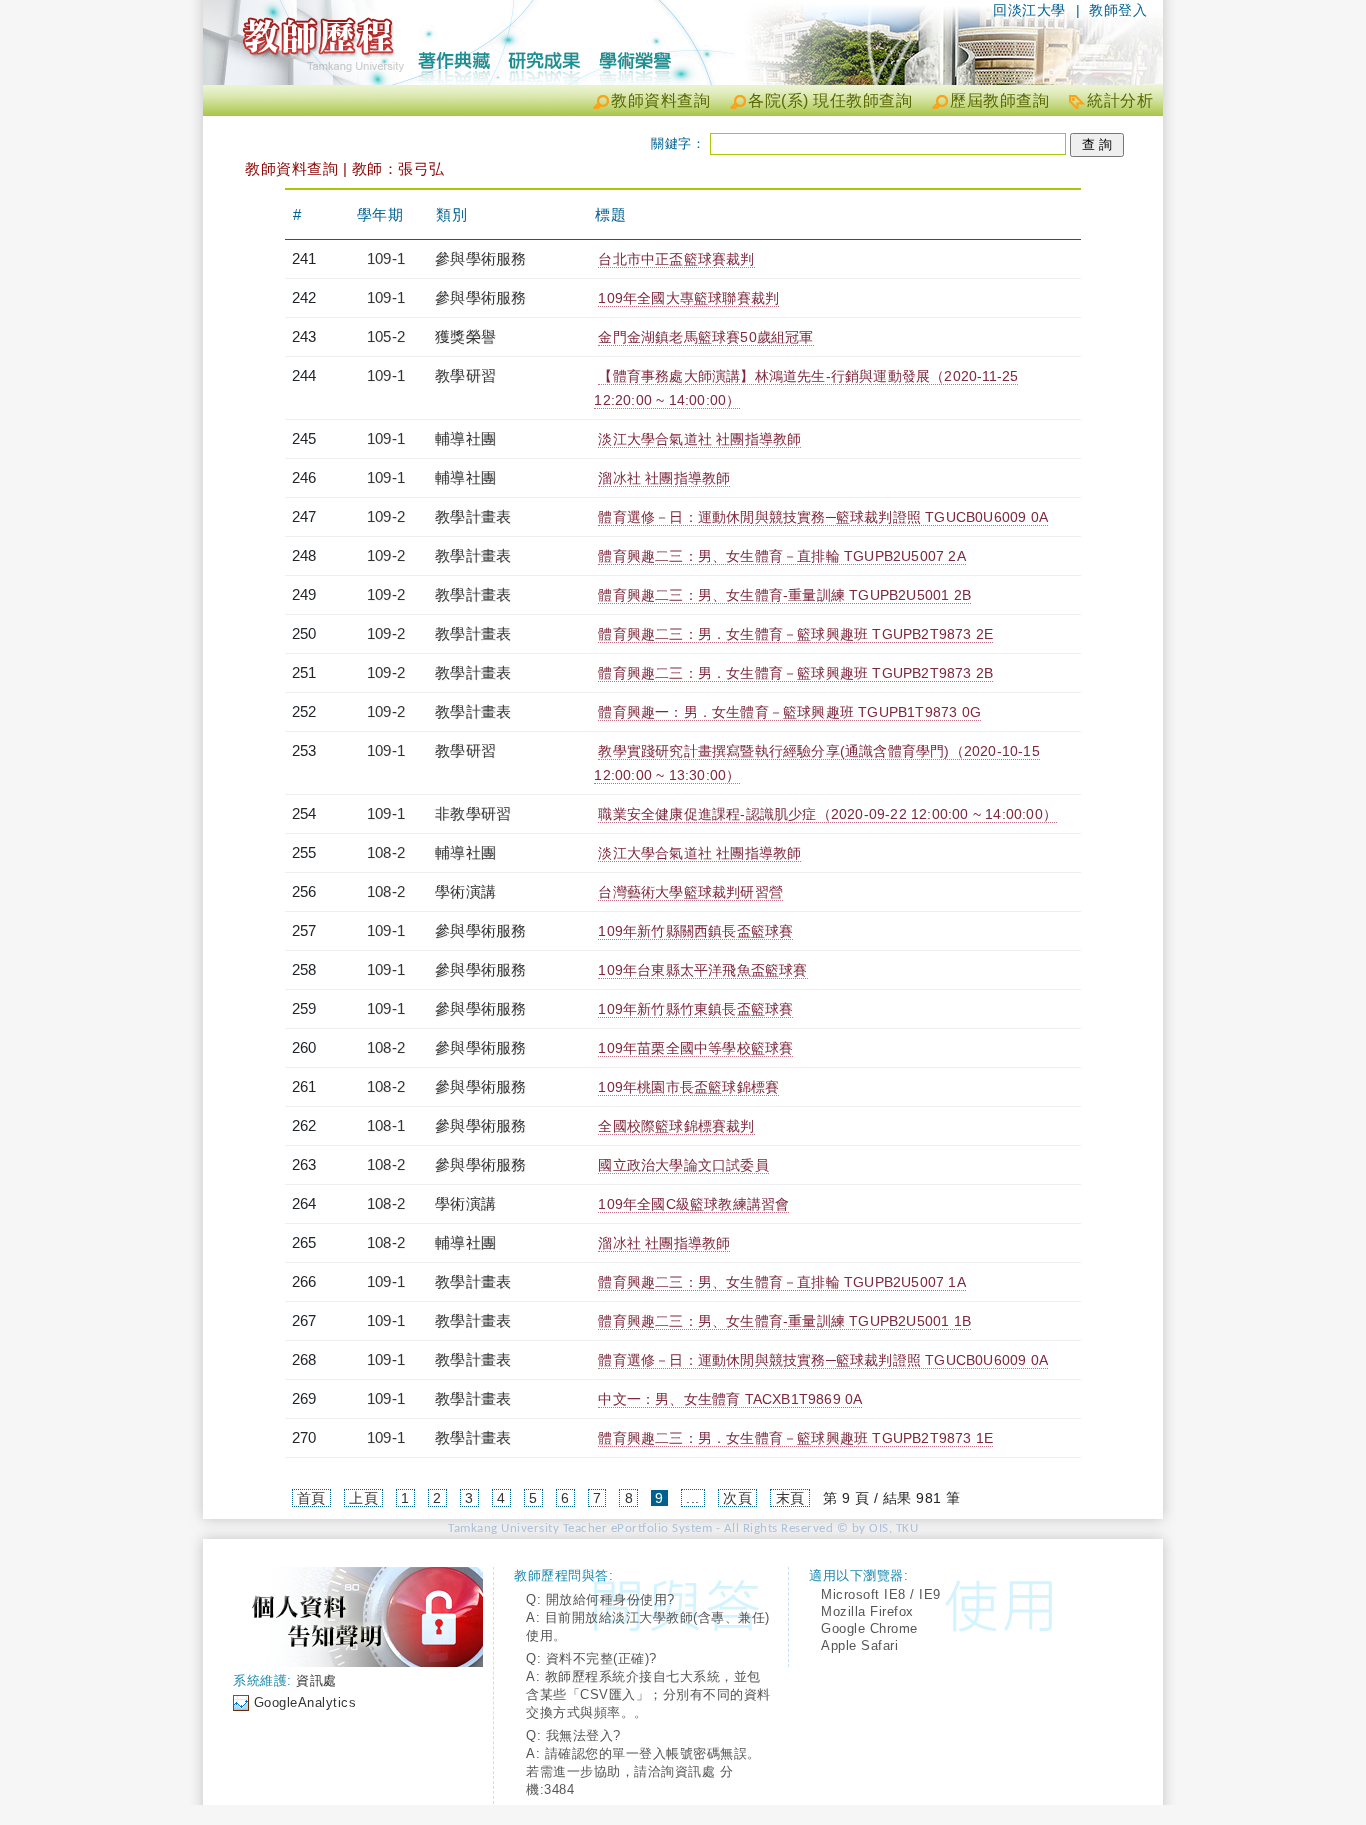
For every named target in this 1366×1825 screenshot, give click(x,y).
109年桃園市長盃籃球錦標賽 (688, 1087)
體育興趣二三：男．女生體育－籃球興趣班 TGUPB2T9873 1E (795, 1438)
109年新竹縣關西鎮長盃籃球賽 (695, 931)
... (693, 1498)
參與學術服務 (480, 258)
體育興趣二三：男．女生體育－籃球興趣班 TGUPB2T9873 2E (795, 634)
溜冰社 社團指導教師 (664, 478)
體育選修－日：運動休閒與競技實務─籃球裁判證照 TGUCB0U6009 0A (823, 517)
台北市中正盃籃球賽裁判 (676, 259)
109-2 (386, 516)
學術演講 (465, 891)
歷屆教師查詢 (999, 100)
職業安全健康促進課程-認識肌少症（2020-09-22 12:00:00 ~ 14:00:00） (827, 814)
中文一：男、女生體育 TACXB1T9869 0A (730, 1399)
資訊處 (316, 1680)
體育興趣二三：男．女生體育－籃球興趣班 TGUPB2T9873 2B (795, 673)
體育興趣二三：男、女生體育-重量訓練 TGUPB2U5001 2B (784, 595)
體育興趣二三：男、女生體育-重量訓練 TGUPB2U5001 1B (784, 1321)
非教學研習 (473, 813)
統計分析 (1120, 100)
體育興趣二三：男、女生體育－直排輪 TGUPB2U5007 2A (781, 556)
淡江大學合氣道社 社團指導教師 (699, 439)
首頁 (311, 1498)
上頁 (363, 1498)
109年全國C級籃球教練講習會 (693, 1204)
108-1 (386, 1125)
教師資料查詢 (660, 100)
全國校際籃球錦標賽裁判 (676, 1126)
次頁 (737, 1498)
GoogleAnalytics (305, 1702)
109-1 (386, 258)
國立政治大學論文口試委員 (683, 1165)
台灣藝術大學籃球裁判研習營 (690, 892)
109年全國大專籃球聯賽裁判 (688, 298)
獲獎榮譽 (465, 336)
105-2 (386, 336)
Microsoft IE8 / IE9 (881, 1594)
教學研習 (465, 375)
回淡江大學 (1029, 10)
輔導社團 (465, 438)
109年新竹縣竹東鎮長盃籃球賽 (695, 1009)
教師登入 (1118, 10)
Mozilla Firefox (867, 1611)
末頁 (790, 1498)
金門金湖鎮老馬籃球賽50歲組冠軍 (705, 337)
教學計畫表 (473, 516)
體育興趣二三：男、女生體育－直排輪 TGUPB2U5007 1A (781, 1282)
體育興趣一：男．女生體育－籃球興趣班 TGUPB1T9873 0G (789, 712)
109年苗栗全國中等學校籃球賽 (695, 1048)
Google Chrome (869, 1628)
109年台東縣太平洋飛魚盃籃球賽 (702, 970)
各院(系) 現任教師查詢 (830, 100)
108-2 (386, 852)
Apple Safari (859, 1645)
